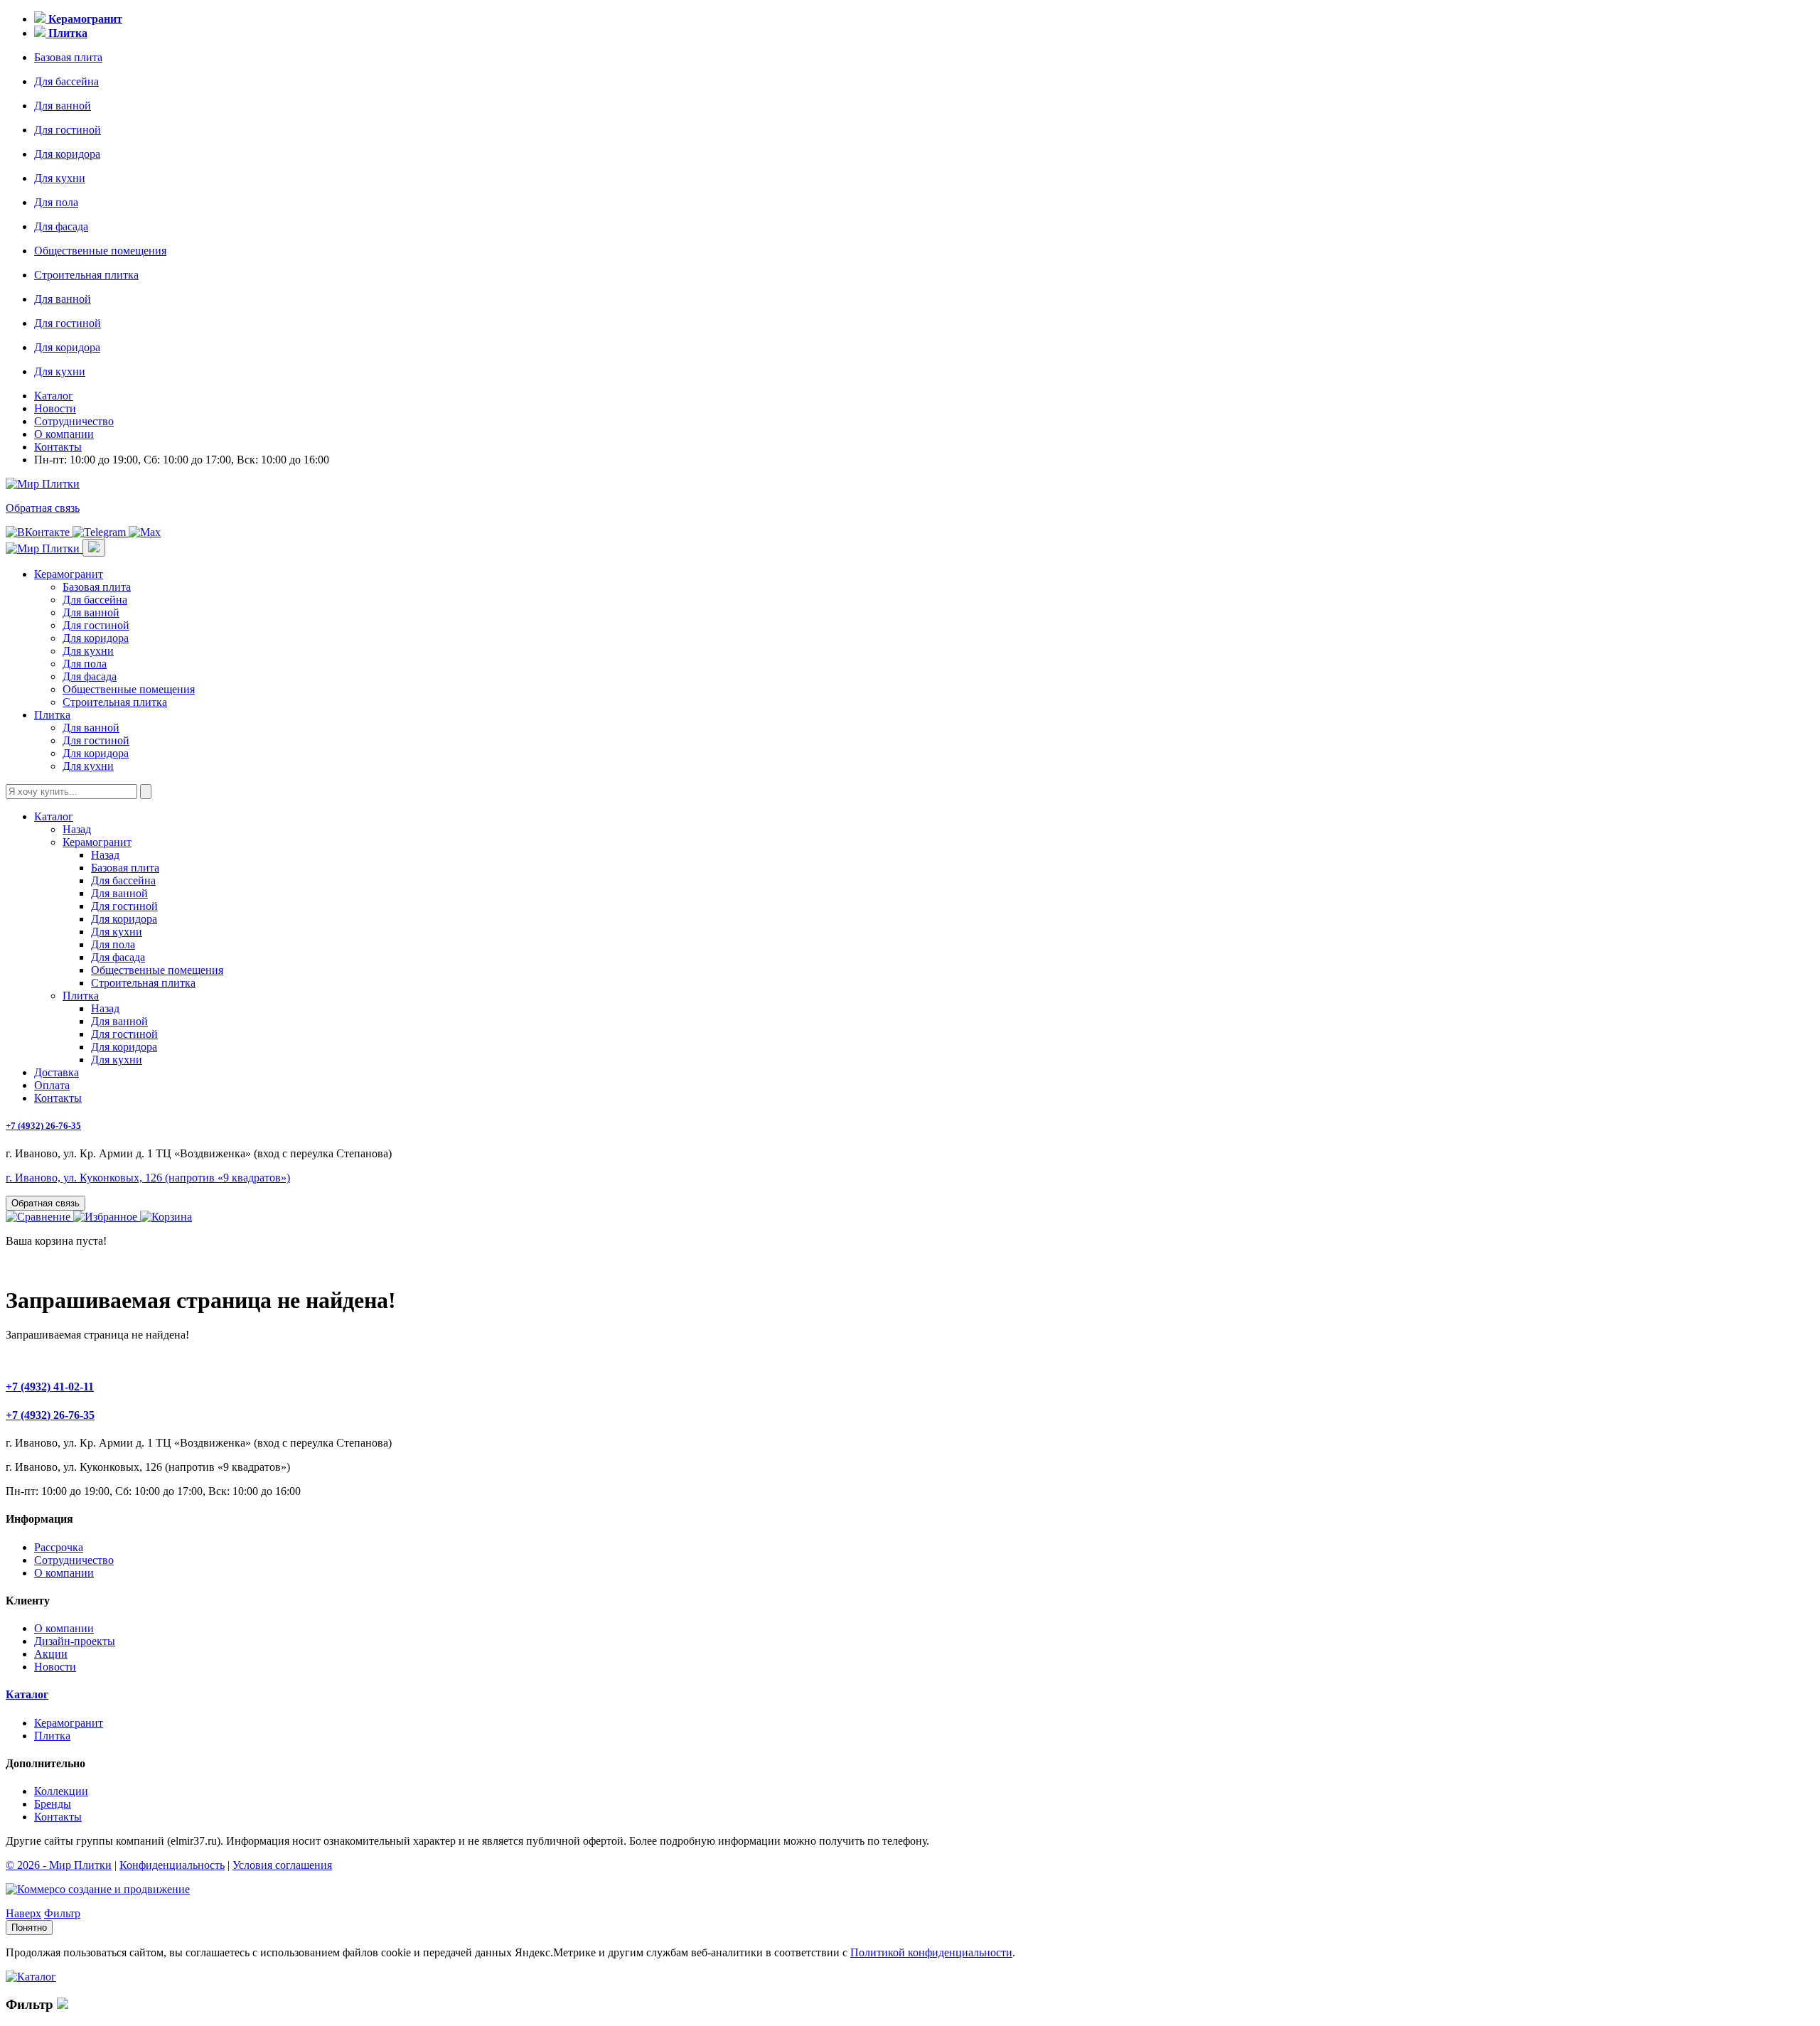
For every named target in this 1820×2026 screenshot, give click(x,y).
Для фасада (61, 226)
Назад (77, 829)
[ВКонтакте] (39, 532)
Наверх (23, 1913)
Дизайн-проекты (75, 1641)
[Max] (145, 532)
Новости (55, 408)
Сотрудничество (74, 421)
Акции (51, 1654)
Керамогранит (69, 574)
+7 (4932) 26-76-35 (43, 1126)
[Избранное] (107, 1217)
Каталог (54, 396)
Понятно (29, 1928)
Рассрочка (59, 1547)
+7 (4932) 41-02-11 (50, 1387)
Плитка (52, 715)
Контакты (58, 447)
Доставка (57, 1072)
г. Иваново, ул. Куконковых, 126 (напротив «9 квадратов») (148, 1178)
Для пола (56, 202)
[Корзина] (166, 1217)
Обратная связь (43, 508)
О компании (64, 434)
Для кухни (60, 178)
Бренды (53, 1804)
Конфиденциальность (172, 1865)
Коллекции (61, 1791)
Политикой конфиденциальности (931, 1952)
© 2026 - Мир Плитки (59, 1865)
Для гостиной (68, 130)
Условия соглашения (282, 1865)
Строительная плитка (86, 275)
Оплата (52, 1085)
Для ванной (63, 106)
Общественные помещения (100, 251)
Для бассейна (66, 81)
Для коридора (67, 154)
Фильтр (62, 1913)
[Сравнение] (39, 1217)
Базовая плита (68, 57)
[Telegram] (101, 532)
